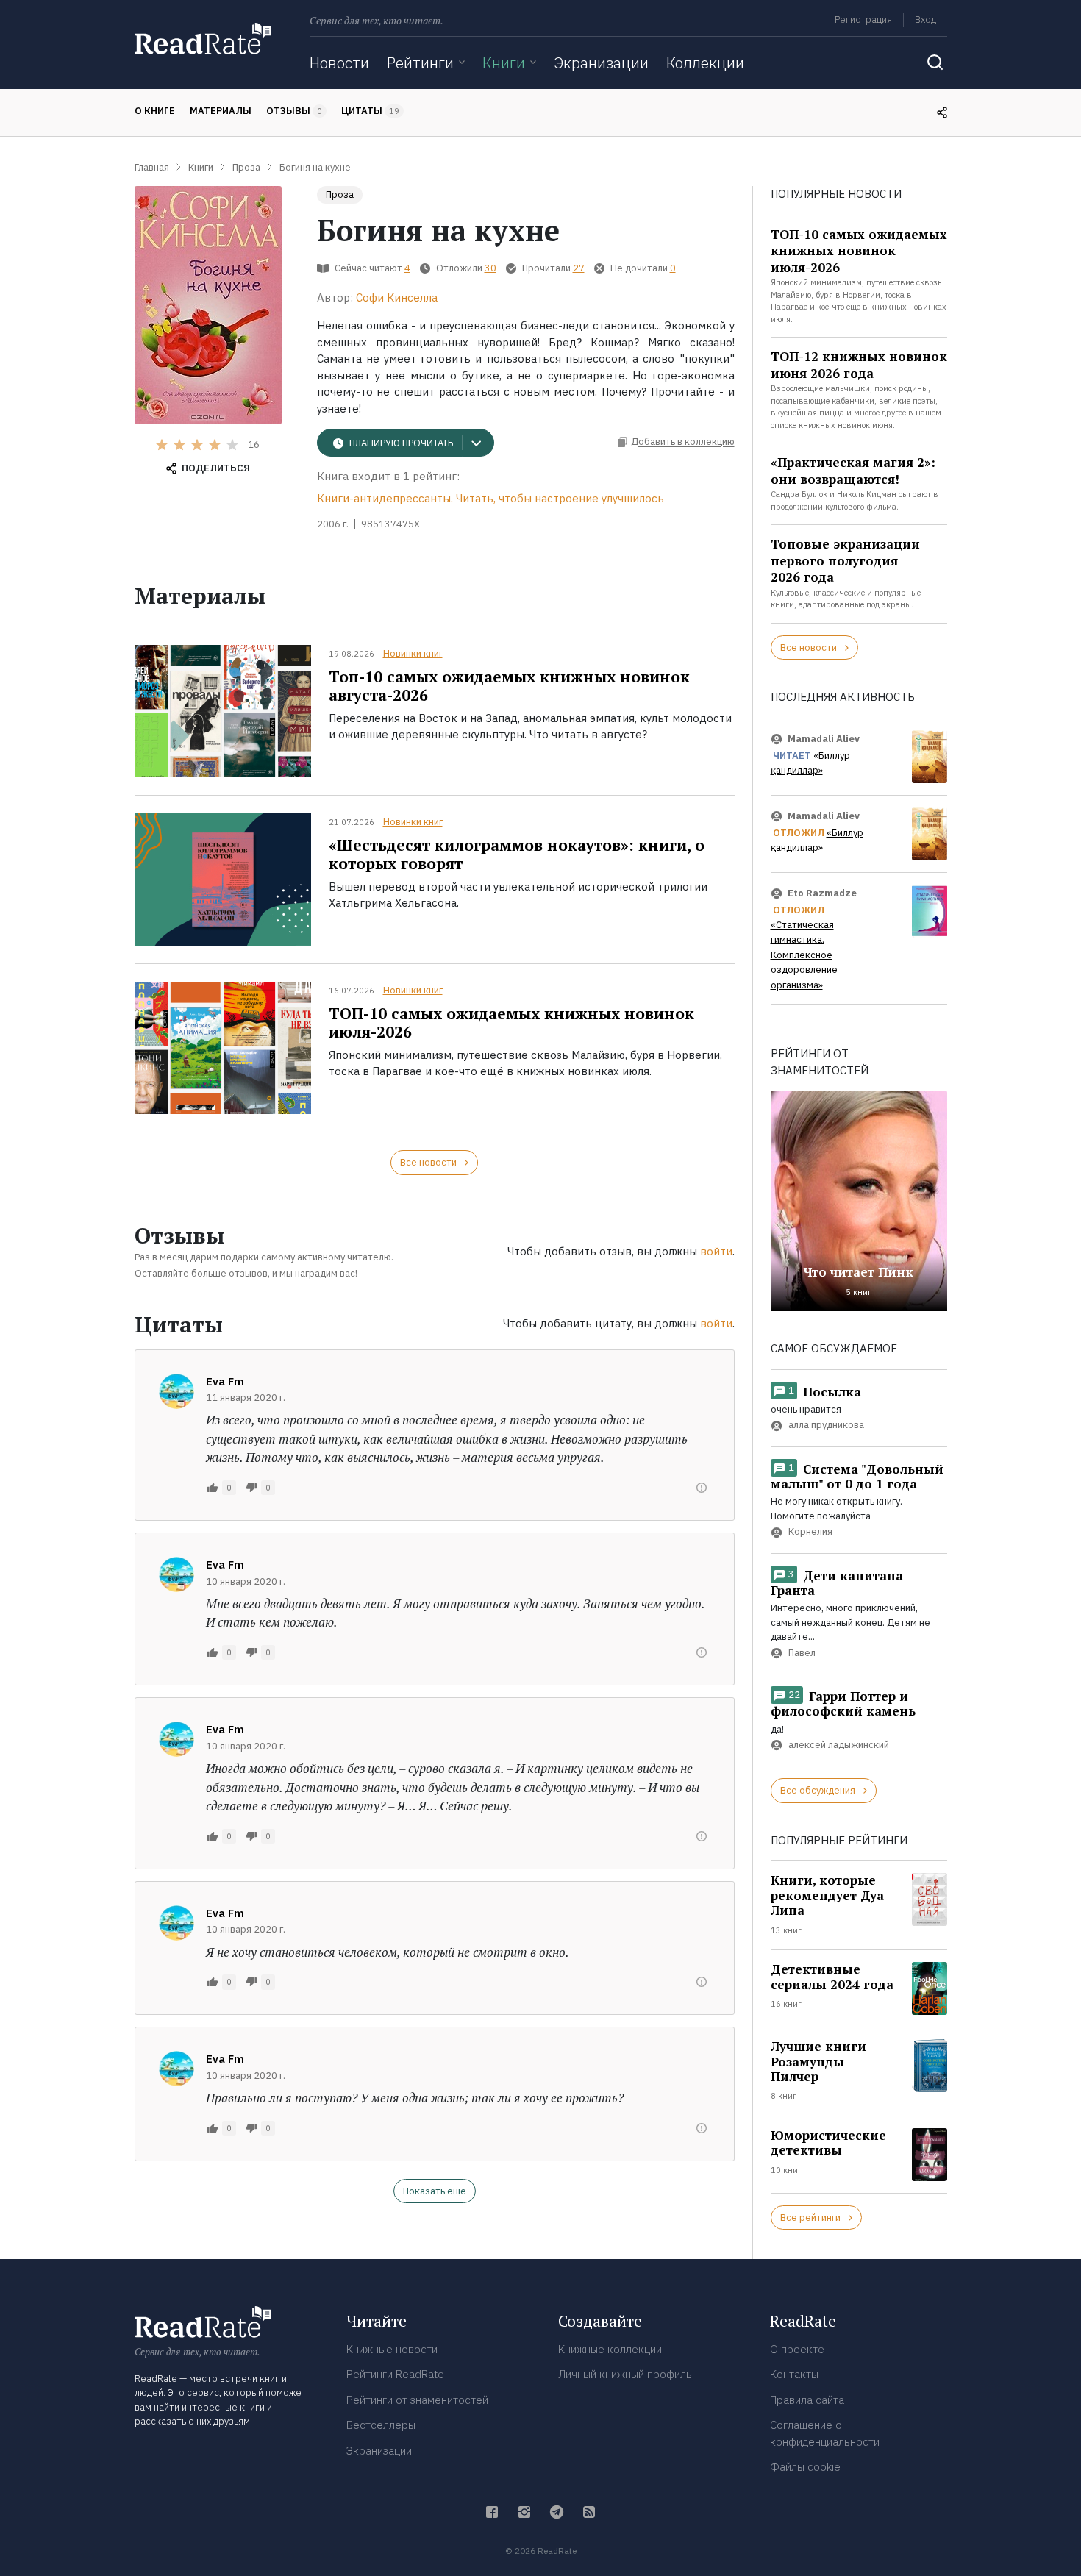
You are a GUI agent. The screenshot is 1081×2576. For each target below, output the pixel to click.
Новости (339, 63)
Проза (340, 195)
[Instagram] (524, 2512)
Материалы (221, 111)
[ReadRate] (203, 39)
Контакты (794, 2374)
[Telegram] (557, 2512)
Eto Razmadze (822, 893)
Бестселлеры (381, 2425)
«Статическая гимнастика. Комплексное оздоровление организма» (804, 955)
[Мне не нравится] (251, 1488)
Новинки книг (413, 653)
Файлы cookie (805, 2467)
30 (490, 268)
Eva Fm (225, 1381)
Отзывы (294, 111)
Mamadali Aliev (824, 739)
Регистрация (863, 19)
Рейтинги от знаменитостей (417, 2400)
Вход (925, 19)
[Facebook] (492, 2512)
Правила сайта (807, 2400)
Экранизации (601, 63)
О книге (155, 111)
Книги (504, 63)
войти (716, 1251)
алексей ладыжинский (839, 1745)
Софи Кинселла (397, 297)
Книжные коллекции (610, 2349)
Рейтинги (420, 63)
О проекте (797, 2349)
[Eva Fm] (176, 1391)
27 (579, 268)
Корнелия (810, 1532)
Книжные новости (392, 2349)
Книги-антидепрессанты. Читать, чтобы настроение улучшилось (490, 498)
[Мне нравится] (213, 1488)
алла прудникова (826, 1426)
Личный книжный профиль (625, 2374)
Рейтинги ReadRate (395, 2374)
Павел (802, 1653)
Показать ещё (435, 2191)
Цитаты (370, 111)
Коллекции (705, 63)
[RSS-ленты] (589, 2512)
